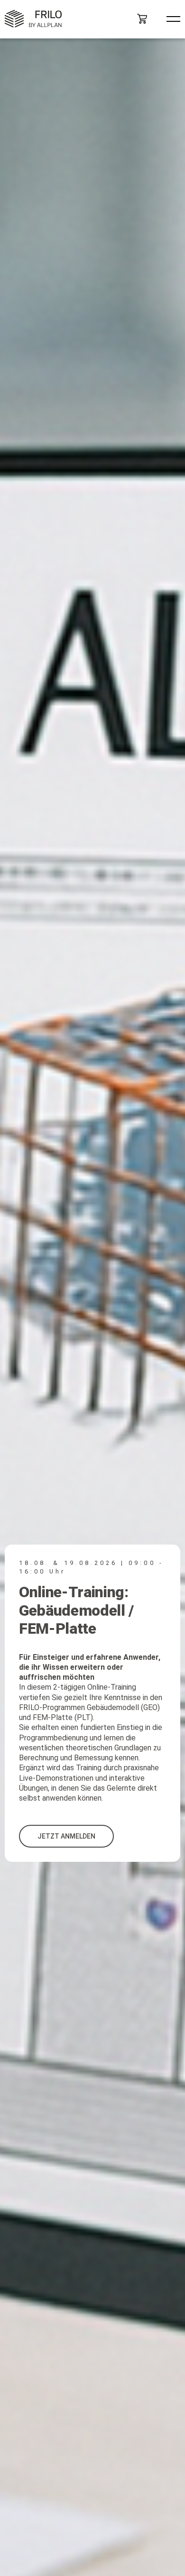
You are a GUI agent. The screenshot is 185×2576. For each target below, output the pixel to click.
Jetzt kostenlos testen (104, 1830)
